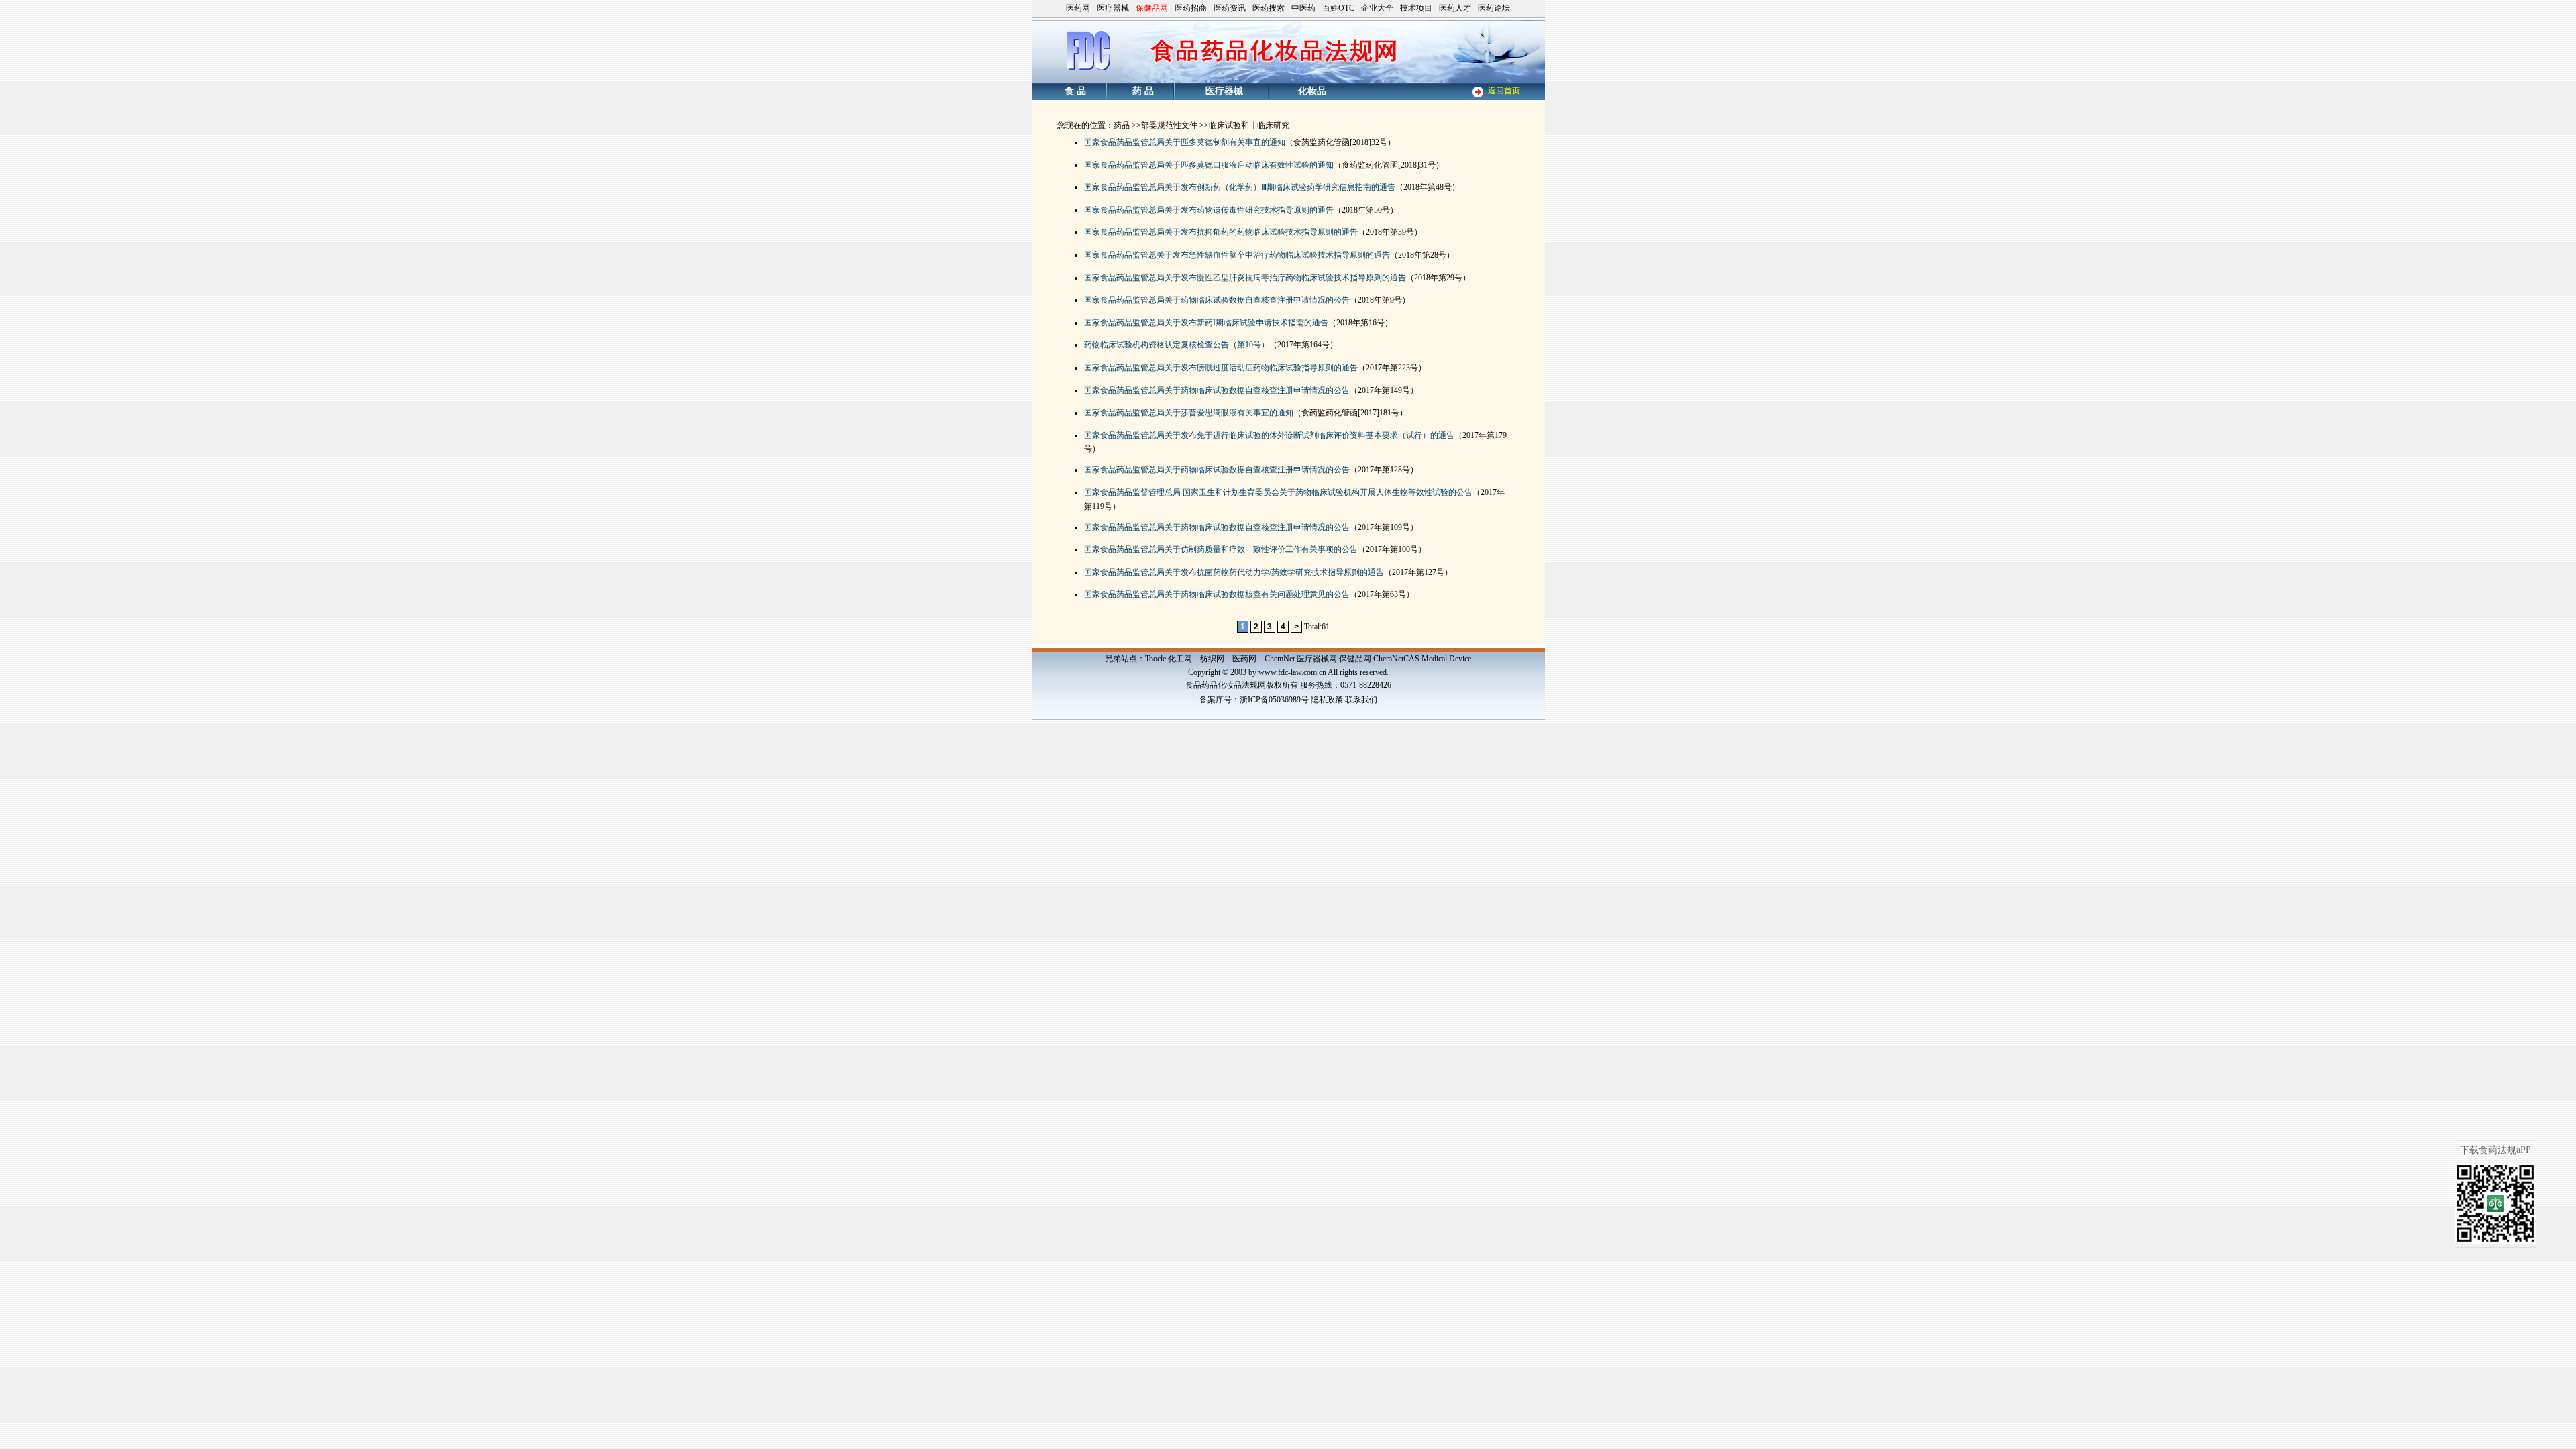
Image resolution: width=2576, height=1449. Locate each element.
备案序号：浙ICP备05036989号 (1254, 700)
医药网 (1078, 8)
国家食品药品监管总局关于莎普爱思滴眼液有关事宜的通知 (1189, 413)
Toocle (1156, 659)
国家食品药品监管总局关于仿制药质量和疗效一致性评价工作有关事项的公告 (1221, 549)
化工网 (1180, 659)
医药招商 (1191, 8)
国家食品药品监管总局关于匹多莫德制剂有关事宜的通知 (1185, 142)
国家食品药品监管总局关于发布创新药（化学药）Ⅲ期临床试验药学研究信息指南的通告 (1240, 187)
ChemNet (1280, 659)
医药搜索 (1269, 8)
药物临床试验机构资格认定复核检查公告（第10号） (1177, 345)
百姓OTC (1338, 8)
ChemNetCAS (1396, 659)
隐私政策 (1327, 700)
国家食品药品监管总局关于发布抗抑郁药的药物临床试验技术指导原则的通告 (1221, 232)
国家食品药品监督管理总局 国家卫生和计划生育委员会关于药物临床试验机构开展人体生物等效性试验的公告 (1278, 492)
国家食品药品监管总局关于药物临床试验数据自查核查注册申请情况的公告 (1217, 300)
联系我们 (1361, 700)
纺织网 (1212, 659)
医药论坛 (1494, 8)
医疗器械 (1113, 8)
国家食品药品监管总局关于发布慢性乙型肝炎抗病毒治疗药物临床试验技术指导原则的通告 (1245, 278)
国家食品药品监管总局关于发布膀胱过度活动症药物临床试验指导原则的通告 (1221, 368)
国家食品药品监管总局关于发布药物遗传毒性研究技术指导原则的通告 (1209, 210)
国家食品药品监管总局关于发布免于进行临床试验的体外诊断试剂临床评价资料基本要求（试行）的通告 (1269, 435)
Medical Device (1446, 659)
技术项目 (1416, 8)
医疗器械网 (1317, 659)
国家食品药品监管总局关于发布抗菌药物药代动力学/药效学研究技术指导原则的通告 (1234, 572)
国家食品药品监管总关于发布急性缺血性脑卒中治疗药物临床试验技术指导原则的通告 (1237, 255)
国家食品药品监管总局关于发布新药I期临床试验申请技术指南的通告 (1206, 323)
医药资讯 (1230, 8)
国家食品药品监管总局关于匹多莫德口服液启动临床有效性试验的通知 (1209, 165)
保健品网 (1355, 659)
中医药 (1303, 8)
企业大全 (1377, 8)
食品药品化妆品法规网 (1226, 685)
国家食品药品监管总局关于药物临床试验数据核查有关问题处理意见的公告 (1217, 594)
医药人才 (1455, 8)
